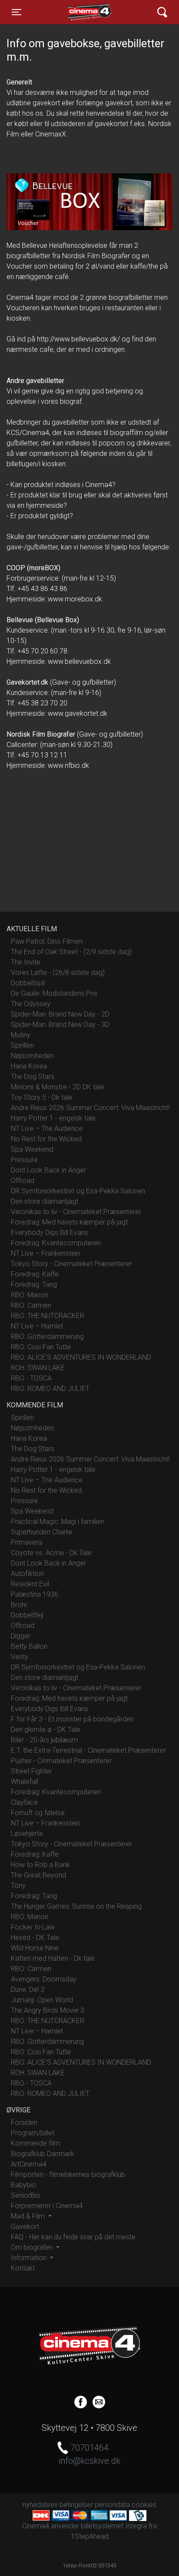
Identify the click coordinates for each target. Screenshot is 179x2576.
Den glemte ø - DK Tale (46, 1730)
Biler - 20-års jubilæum (44, 1740)
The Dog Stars (33, 1077)
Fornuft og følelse (38, 1813)
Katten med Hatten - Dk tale (53, 1958)
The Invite (26, 962)
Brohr (19, 1605)
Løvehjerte (27, 1834)
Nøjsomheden (32, 1056)
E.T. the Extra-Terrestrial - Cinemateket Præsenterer (88, 1750)
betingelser (76, 2505)
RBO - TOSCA (31, 1378)
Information (30, 2258)
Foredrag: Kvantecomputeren (56, 1243)
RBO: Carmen (31, 1305)
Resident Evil (30, 1584)
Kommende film (35, 2143)
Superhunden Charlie (42, 1532)
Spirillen (22, 1045)
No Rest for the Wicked (46, 1139)
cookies (144, 2505)
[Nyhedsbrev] (99, 2401)
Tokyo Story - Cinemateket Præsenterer (71, 1264)
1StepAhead (90, 2536)
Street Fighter (31, 1771)
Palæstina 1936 (35, 1594)
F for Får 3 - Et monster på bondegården (72, 1719)
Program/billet (33, 2133)
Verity (20, 1657)
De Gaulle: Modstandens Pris (54, 993)
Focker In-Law (33, 1927)
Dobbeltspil (28, 983)
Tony (18, 1886)
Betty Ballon (29, 1646)
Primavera (27, 1542)
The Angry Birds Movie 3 (48, 2010)
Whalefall (25, 1782)
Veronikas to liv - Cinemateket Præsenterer (76, 1212)
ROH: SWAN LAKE (38, 1368)
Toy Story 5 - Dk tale (42, 1097)
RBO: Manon (30, 1295)
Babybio (23, 2185)
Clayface (24, 1802)
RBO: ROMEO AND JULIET (50, 1389)
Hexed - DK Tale (35, 1938)
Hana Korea (29, 1066)
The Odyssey (31, 1004)
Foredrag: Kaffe (35, 1274)
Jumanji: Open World (42, 2000)
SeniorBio (26, 2195)
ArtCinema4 (29, 2164)
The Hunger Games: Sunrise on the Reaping (76, 1906)
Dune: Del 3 (28, 1990)
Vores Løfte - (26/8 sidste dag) (58, 973)
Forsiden (24, 2123)
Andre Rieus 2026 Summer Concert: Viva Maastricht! (90, 1108)
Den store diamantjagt (45, 1201)
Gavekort (25, 2227)
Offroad (23, 1181)
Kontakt (23, 2268)
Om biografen (33, 2247)
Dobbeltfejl (27, 1615)
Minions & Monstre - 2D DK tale (58, 1087)
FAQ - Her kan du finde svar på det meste (73, 2237)
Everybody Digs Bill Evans (50, 1233)
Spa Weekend (32, 1149)
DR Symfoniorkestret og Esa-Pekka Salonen (78, 1191)
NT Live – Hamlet (37, 1326)
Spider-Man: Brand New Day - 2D (60, 1014)
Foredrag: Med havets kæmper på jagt (69, 1222)
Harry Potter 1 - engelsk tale (53, 1118)
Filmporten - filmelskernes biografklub (68, 2175)
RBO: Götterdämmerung (47, 1337)
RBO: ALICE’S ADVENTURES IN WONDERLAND (81, 1357)
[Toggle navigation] (162, 12)
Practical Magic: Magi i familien (58, 1522)
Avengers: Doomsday (44, 1979)
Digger (21, 1636)
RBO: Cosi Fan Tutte (41, 1347)
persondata (112, 2505)
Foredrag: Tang (34, 1285)
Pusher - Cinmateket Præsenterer (61, 1761)
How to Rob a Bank (40, 1865)
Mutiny (21, 1035)
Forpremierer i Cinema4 (47, 2206)
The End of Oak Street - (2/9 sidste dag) (71, 952)
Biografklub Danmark (43, 2154)
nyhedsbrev (40, 2505)
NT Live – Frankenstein (45, 1253)
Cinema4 (74, 12)
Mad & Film (29, 2216)
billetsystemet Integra (114, 2526)
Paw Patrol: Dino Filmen (47, 941)
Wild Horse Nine (35, 1948)
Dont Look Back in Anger (48, 1170)
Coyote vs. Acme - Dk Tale (51, 1553)
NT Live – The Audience (47, 1129)
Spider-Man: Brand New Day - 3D (60, 1025)
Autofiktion (27, 1574)
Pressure (24, 1160)
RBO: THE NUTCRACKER (48, 1316)
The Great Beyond (38, 1875)
